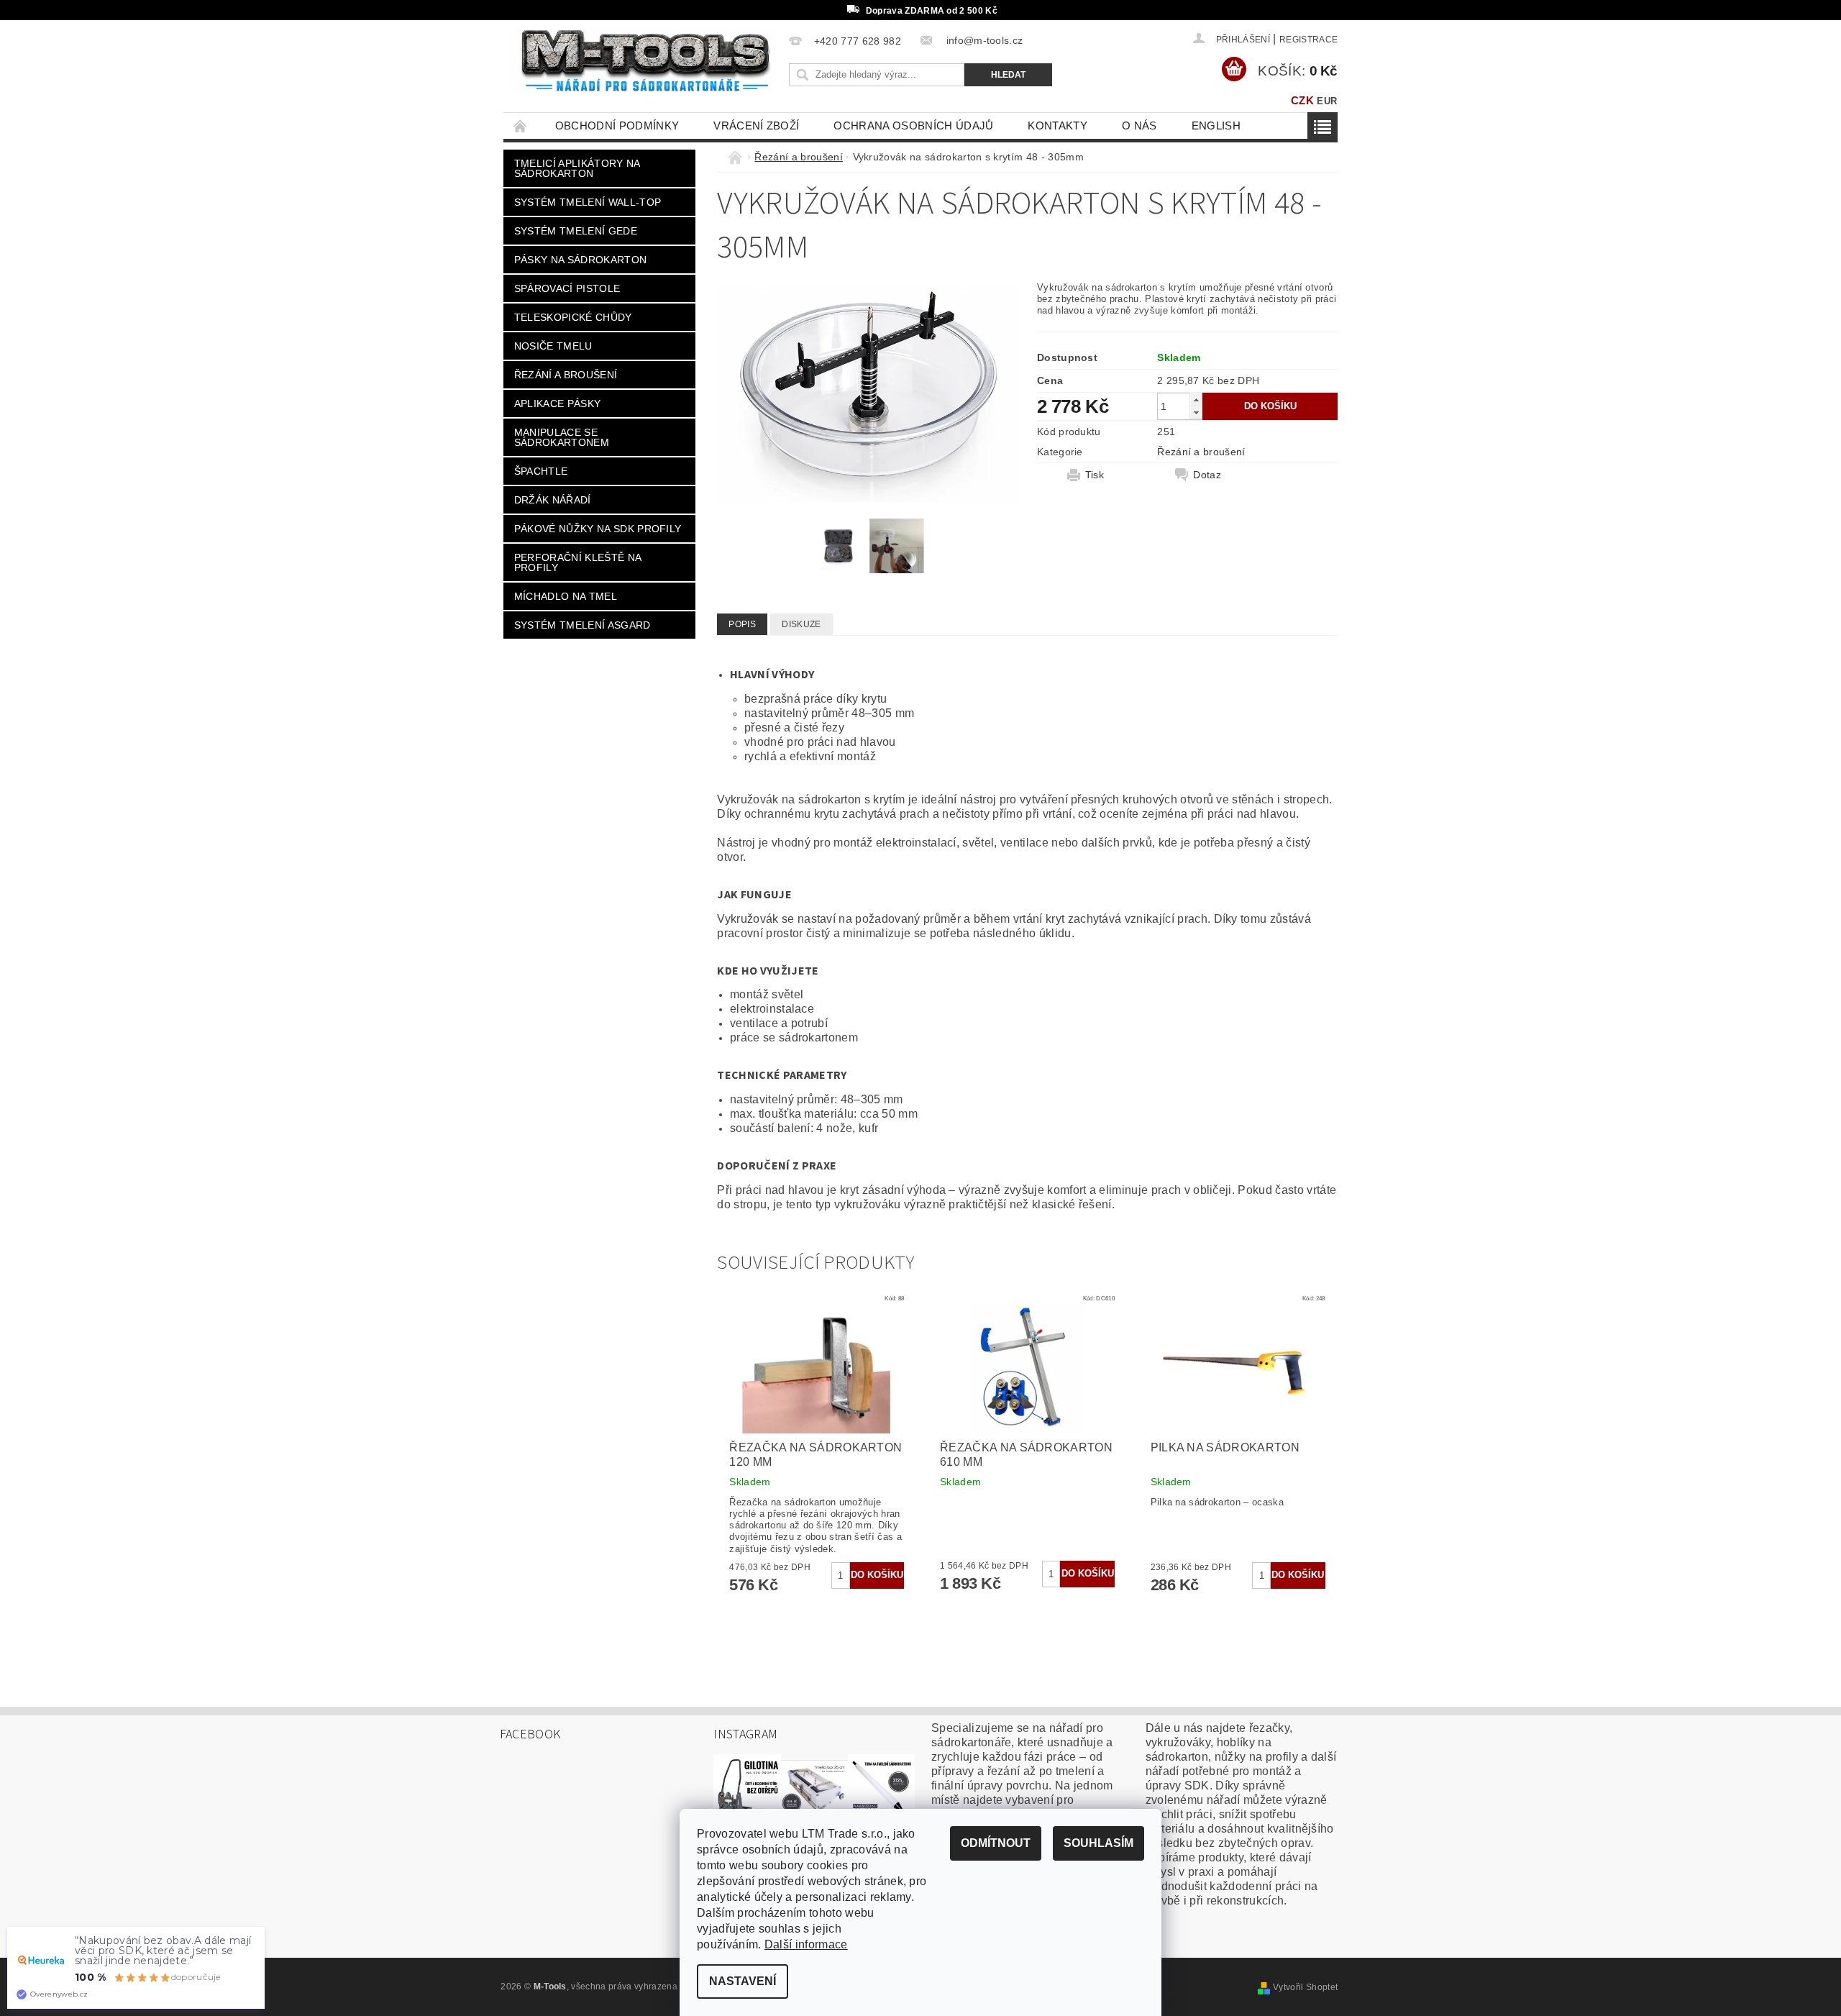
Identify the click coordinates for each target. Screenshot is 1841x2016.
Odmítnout (996, 1843)
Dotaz (1207, 475)
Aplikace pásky (557, 403)
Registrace (1308, 40)
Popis (742, 624)
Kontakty (1057, 126)
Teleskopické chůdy (573, 317)
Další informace (806, 1944)
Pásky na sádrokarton (580, 260)
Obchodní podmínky (617, 126)
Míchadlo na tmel (566, 596)
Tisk (1095, 475)
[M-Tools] (644, 61)
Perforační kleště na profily (578, 562)
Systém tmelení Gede (576, 231)
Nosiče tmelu (553, 346)
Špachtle (541, 471)
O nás (1139, 126)
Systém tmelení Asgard (583, 625)
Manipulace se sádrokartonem (562, 437)
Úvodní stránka (521, 126)
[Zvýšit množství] (1196, 400)
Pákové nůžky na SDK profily (598, 529)
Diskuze (801, 624)
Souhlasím (1098, 1843)
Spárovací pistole (567, 288)
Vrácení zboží (756, 126)
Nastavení (743, 1981)
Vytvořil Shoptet (1305, 1987)
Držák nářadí (553, 500)
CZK (1302, 100)
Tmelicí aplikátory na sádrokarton (577, 168)
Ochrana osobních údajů (913, 126)
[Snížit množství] (1196, 412)
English (1216, 126)
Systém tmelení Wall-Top (588, 202)
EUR (1327, 101)
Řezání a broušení (566, 375)
